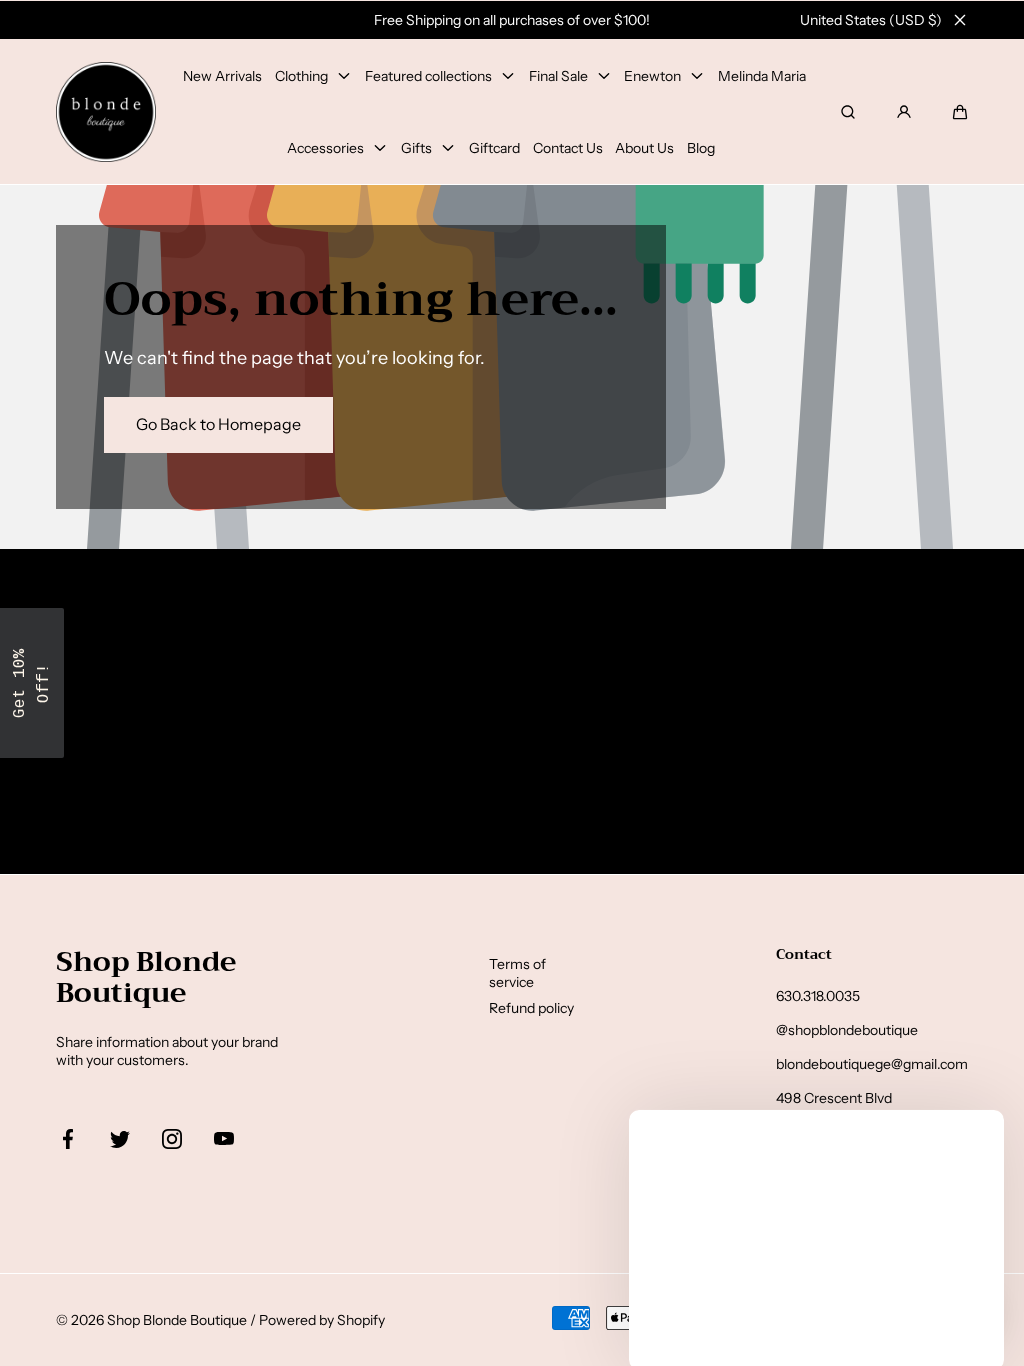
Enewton (652, 76)
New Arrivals (222, 76)
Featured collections (428, 76)
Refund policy (531, 1008)
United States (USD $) (871, 20)
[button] (960, 112)
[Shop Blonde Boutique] (106, 112)
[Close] (960, 20)
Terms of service (517, 973)
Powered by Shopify (322, 1320)
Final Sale (558, 76)
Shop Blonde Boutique (177, 1320)
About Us (644, 148)
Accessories (325, 148)
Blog (701, 148)
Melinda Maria (762, 76)
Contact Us (568, 148)
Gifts (416, 148)
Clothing (301, 76)
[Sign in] (904, 112)
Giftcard (494, 148)
